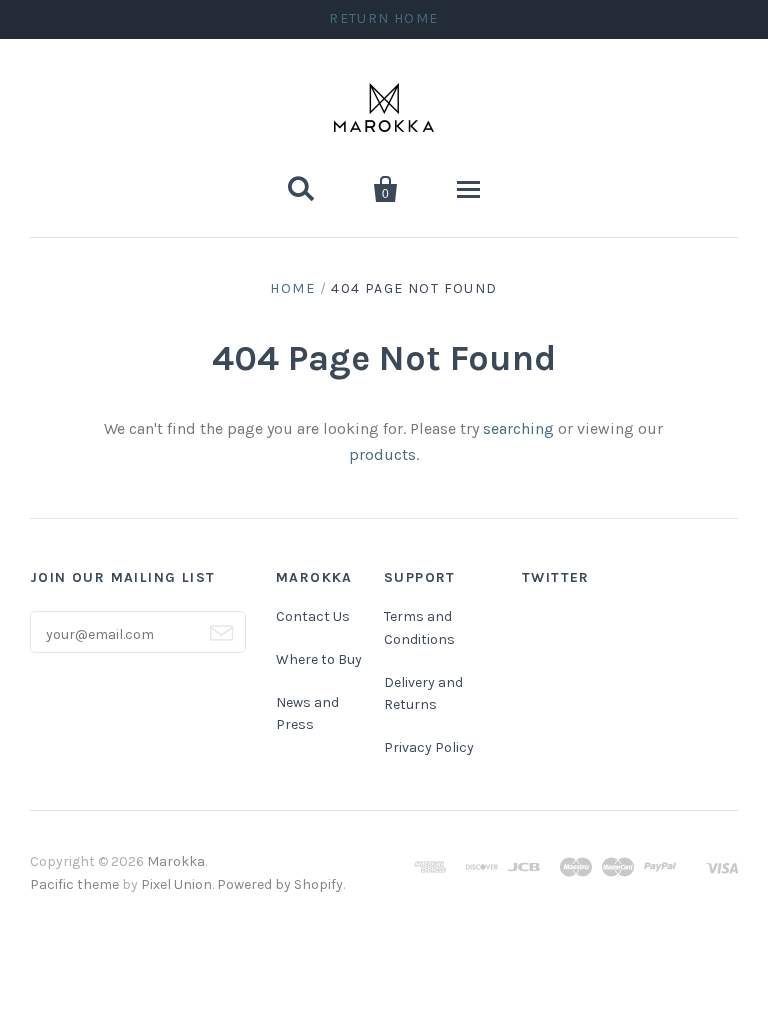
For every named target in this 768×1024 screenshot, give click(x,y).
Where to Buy (319, 659)
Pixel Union (176, 884)
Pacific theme (74, 884)
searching (518, 428)
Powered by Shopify (280, 884)
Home (292, 288)
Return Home (383, 18)
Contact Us (313, 616)
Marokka (176, 861)
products (382, 454)
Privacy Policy (429, 747)
